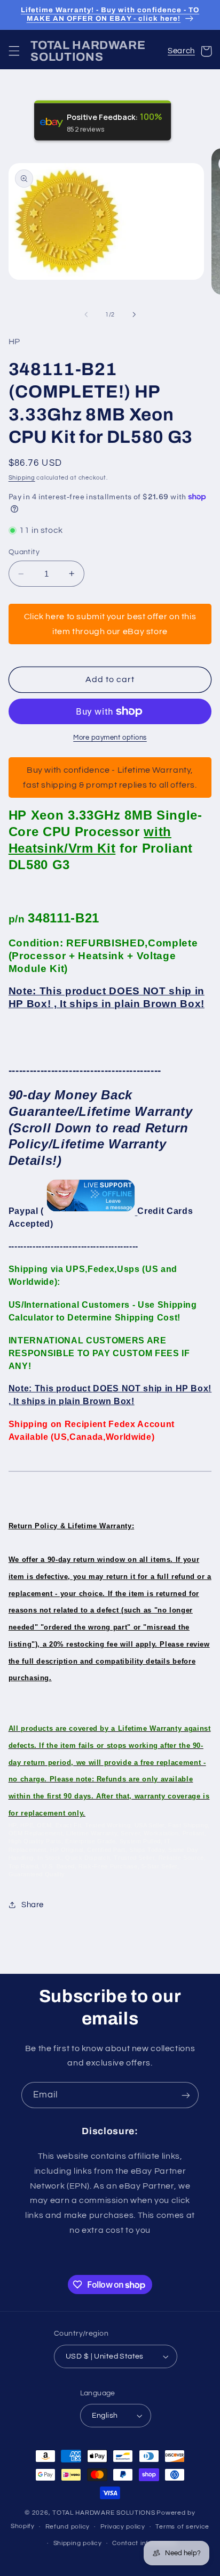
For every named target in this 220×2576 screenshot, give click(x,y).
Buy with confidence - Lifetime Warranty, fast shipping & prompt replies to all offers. (110, 777)
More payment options (110, 738)
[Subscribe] (186, 2095)
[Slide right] (134, 315)
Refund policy (68, 2527)
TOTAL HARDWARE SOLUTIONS (104, 2513)
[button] (14, 51)
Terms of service (182, 2527)
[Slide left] (86, 315)
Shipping (22, 478)
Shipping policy (78, 2543)
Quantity (24, 552)
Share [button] (33, 1905)
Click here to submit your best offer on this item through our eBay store (110, 624)
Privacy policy (123, 2527)
